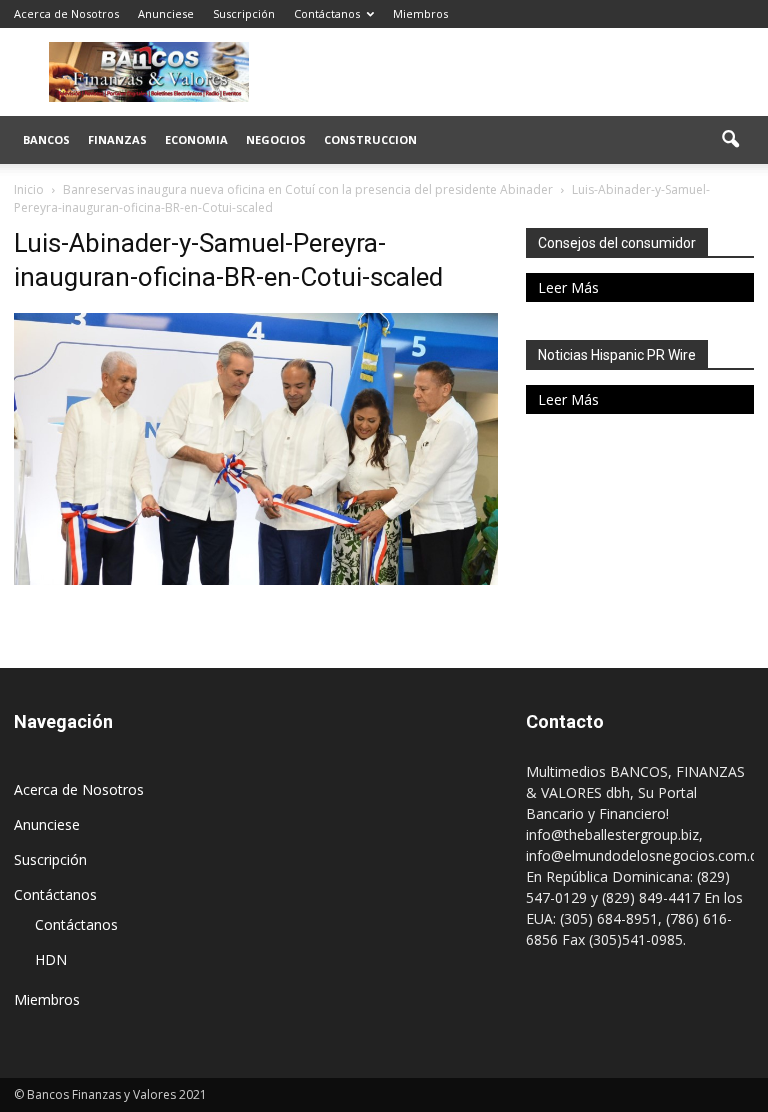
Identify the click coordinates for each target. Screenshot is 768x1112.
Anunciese (166, 13)
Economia (196, 139)
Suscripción (244, 13)
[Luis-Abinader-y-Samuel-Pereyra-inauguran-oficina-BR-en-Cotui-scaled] (256, 580)
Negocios (276, 139)
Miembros (420, 13)
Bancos (46, 139)
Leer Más (568, 287)
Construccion (370, 139)
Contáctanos (327, 13)
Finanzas (117, 139)
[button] (730, 140)
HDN (51, 959)
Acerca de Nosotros (66, 13)
